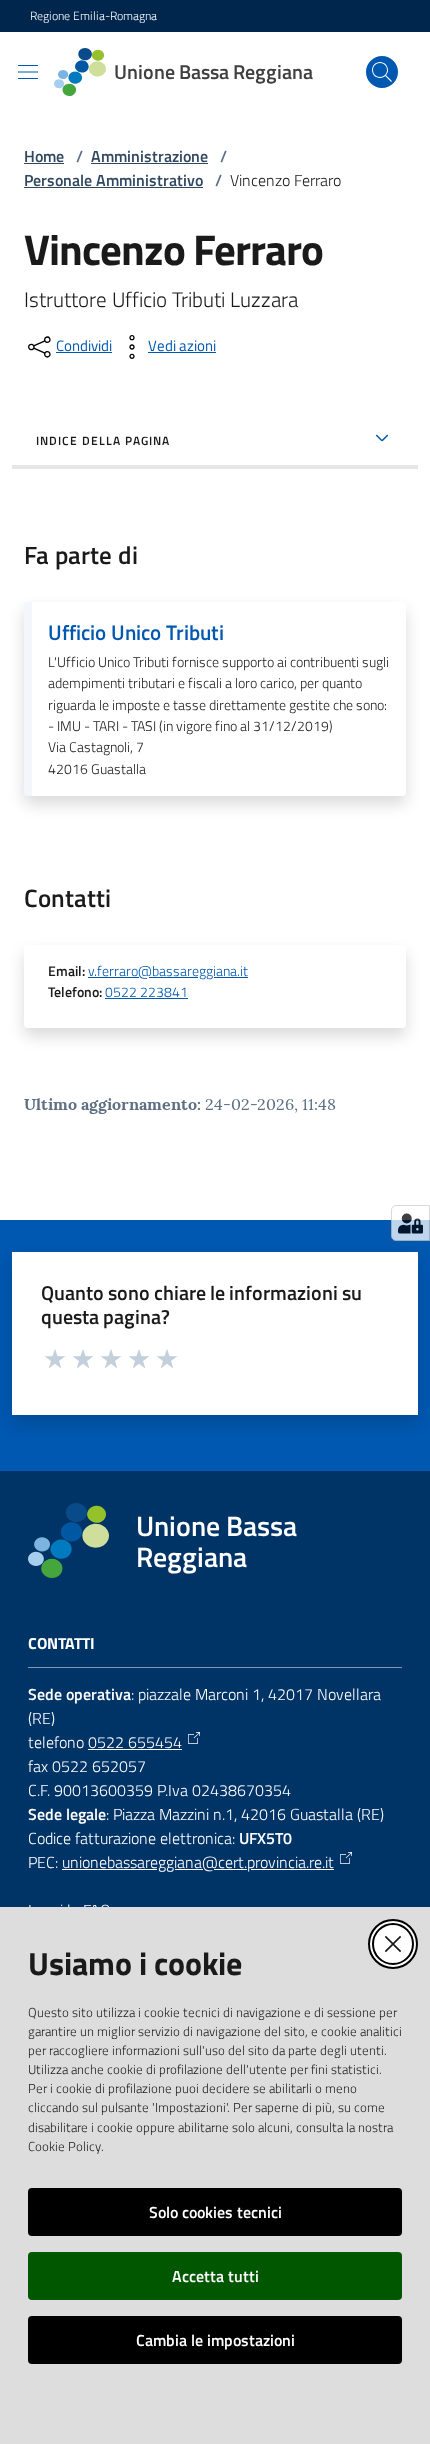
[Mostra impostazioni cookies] (410, 1223)
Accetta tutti (215, 2276)
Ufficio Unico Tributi (136, 632)
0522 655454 (135, 1742)
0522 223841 (146, 992)
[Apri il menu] (28, 72)
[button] (382, 72)
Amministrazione (149, 156)
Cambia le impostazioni (215, 2340)
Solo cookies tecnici (215, 2212)
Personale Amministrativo (113, 180)
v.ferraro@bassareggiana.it (168, 971)
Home (44, 156)
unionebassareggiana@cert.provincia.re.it (198, 1862)
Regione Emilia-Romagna (93, 16)
